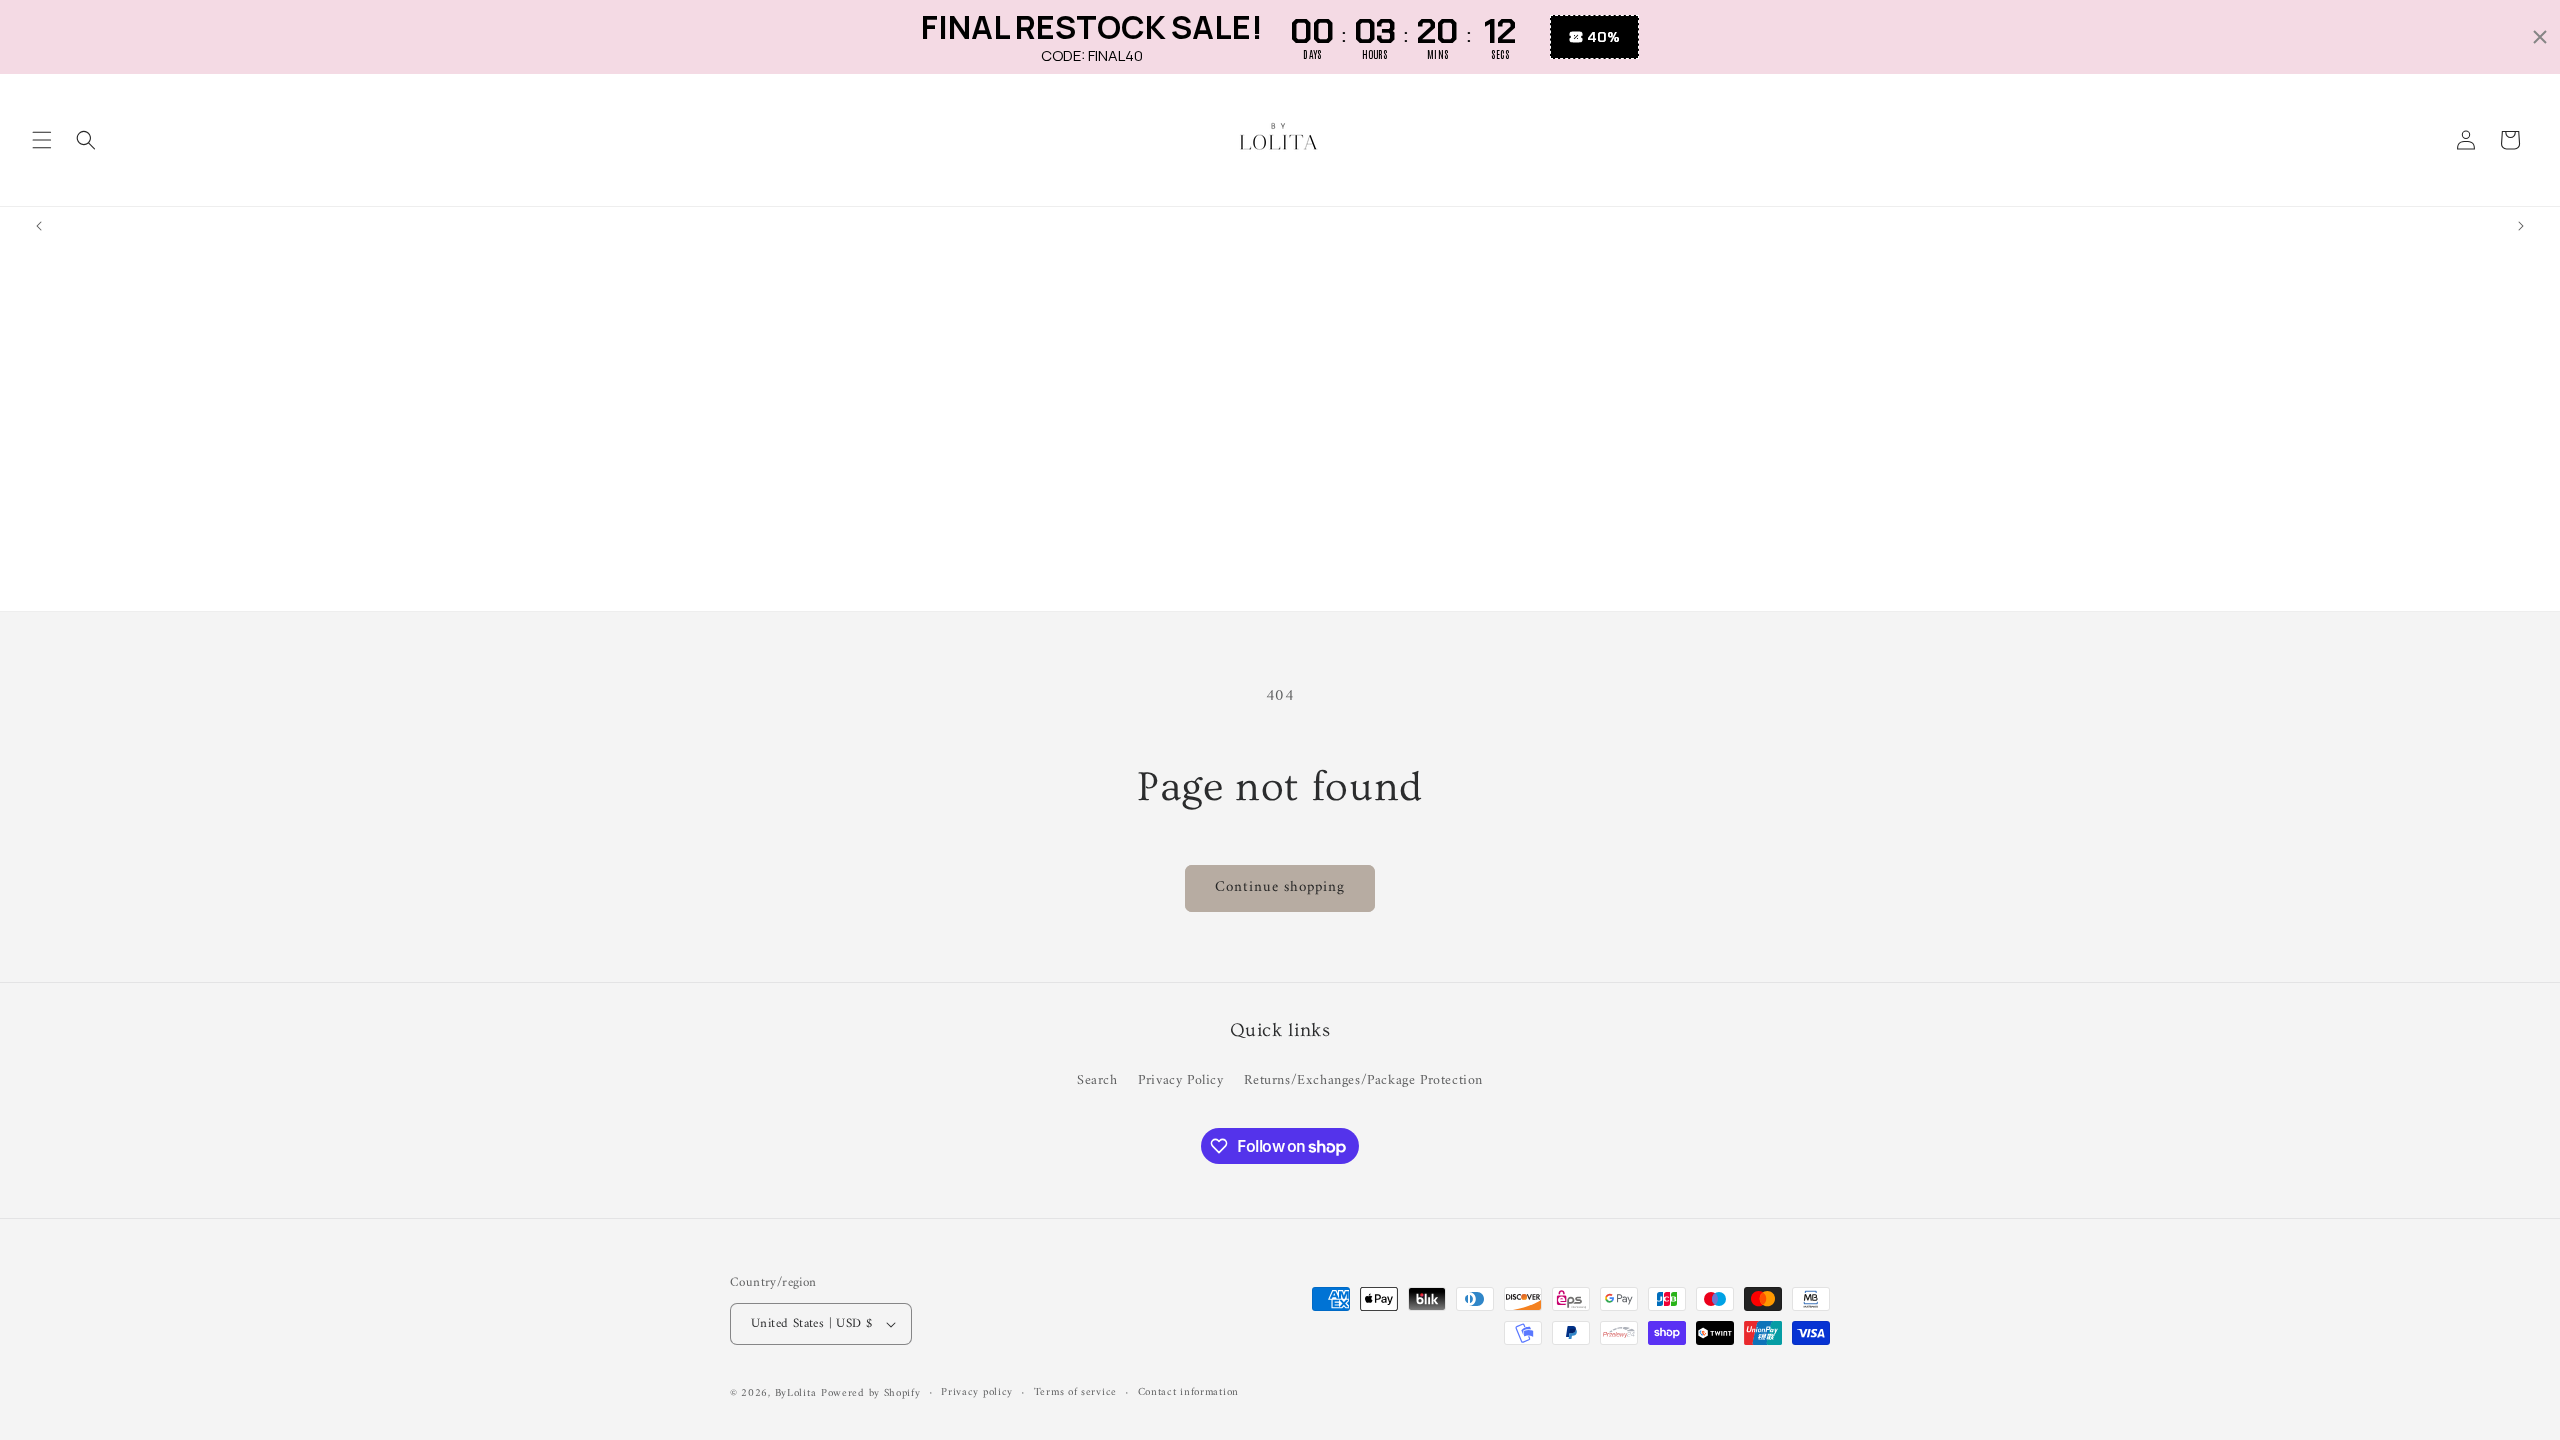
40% (1603, 37)
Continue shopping (1280, 887)
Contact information (1188, 1393)
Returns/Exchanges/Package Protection (1363, 1080)
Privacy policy (977, 1393)
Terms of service (1075, 1393)
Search (1097, 1080)
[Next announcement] (2521, 226)
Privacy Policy (1180, 1080)
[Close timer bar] (2540, 37)
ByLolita (796, 1393)
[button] (42, 140)
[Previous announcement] (39, 226)
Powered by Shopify (871, 1393)
